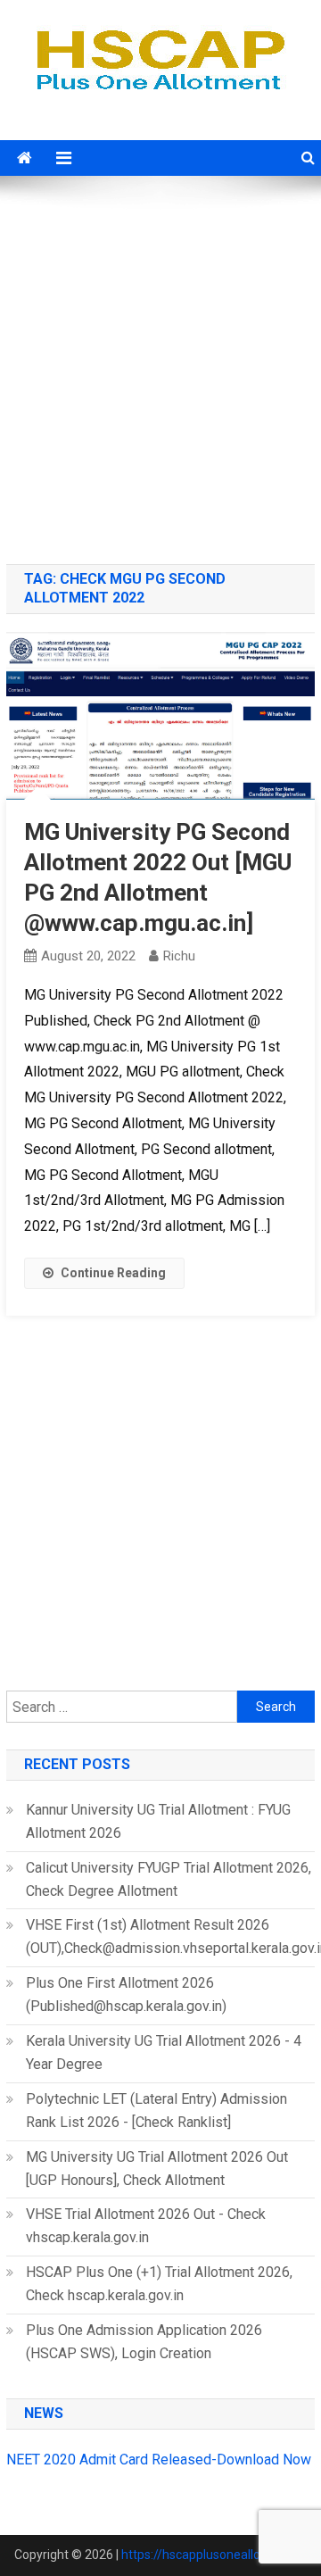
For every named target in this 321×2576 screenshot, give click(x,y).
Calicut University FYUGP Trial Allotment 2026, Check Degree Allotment (169, 1879)
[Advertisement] (160, 372)
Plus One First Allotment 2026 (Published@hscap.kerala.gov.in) (126, 1994)
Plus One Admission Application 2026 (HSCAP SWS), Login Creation (144, 2342)
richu (179, 956)
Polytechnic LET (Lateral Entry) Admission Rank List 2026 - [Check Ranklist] (156, 2111)
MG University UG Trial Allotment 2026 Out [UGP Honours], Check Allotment (157, 2169)
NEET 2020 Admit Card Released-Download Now (159, 2460)
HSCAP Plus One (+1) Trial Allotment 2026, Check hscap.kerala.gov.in (159, 2284)
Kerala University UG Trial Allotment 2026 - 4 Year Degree (164, 2052)
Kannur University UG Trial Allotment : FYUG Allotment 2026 (158, 1821)
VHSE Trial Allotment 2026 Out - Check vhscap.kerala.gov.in (146, 2226)
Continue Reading (113, 1273)
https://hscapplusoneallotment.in (214, 2555)
